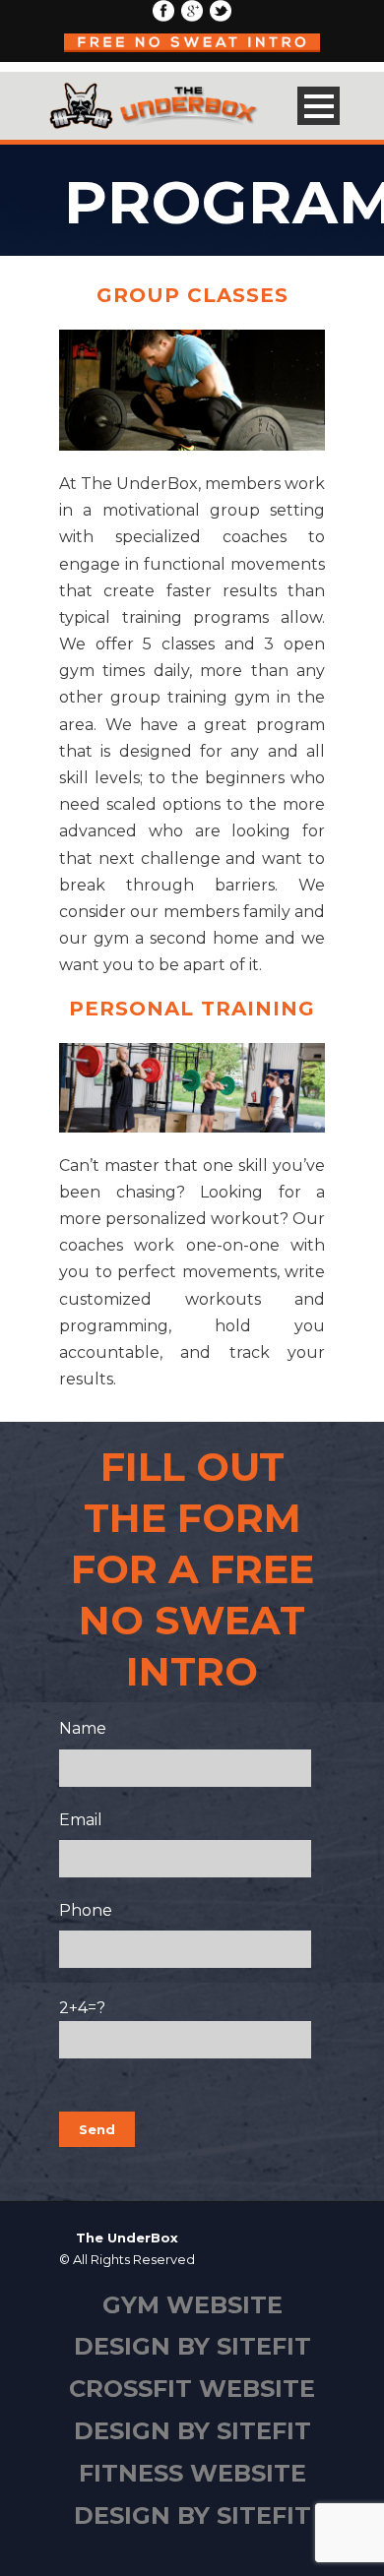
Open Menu (319, 106)
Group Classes (192, 295)
